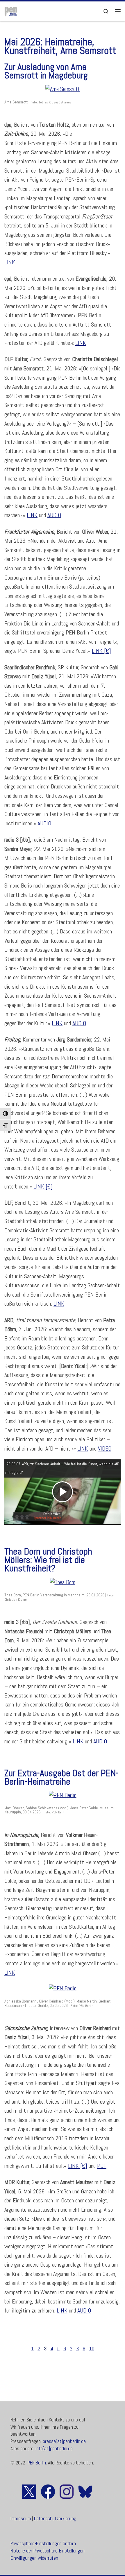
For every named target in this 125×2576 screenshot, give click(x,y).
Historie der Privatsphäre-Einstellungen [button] (48, 2551)
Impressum (21, 2519)
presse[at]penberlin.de (64, 2441)
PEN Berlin (37, 2463)
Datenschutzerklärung (55, 2519)
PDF (102, 2166)
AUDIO (54, 515)
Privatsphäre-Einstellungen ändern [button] (43, 2544)
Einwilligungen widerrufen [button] (34, 2558)
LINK (10, 262)
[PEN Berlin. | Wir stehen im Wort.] (11, 11)
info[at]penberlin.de (54, 2449)
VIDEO (105, 1449)
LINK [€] (101, 651)
